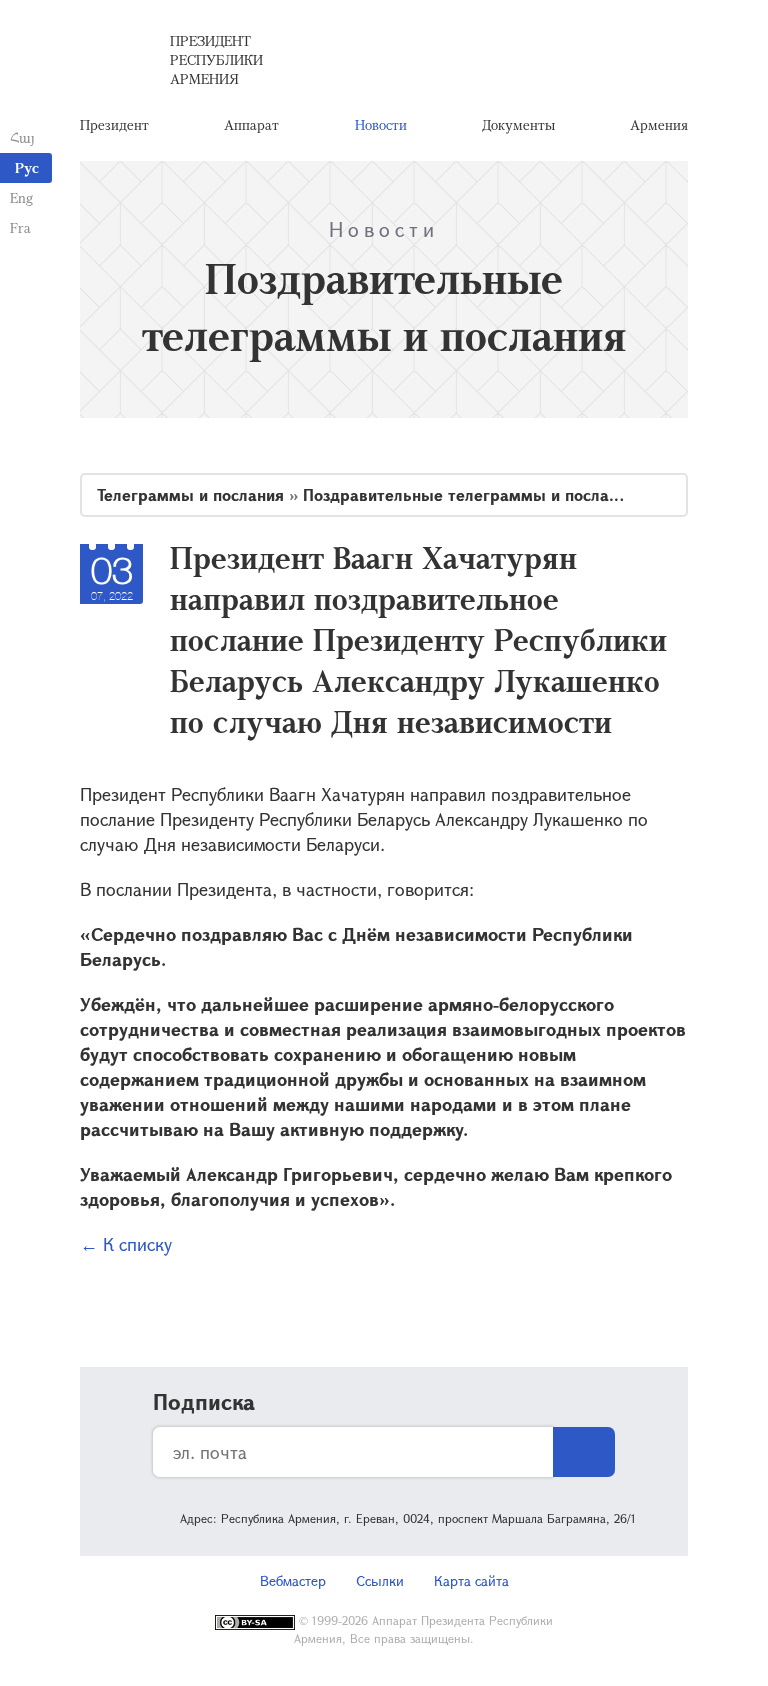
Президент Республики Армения (216, 59)
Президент (114, 124)
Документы (518, 124)
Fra (20, 227)
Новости (381, 124)
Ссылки (380, 1580)
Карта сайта (471, 1580)
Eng (21, 197)
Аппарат (251, 124)
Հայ (22, 137)
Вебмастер (293, 1580)
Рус (27, 167)
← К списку (126, 1244)
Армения (659, 124)
